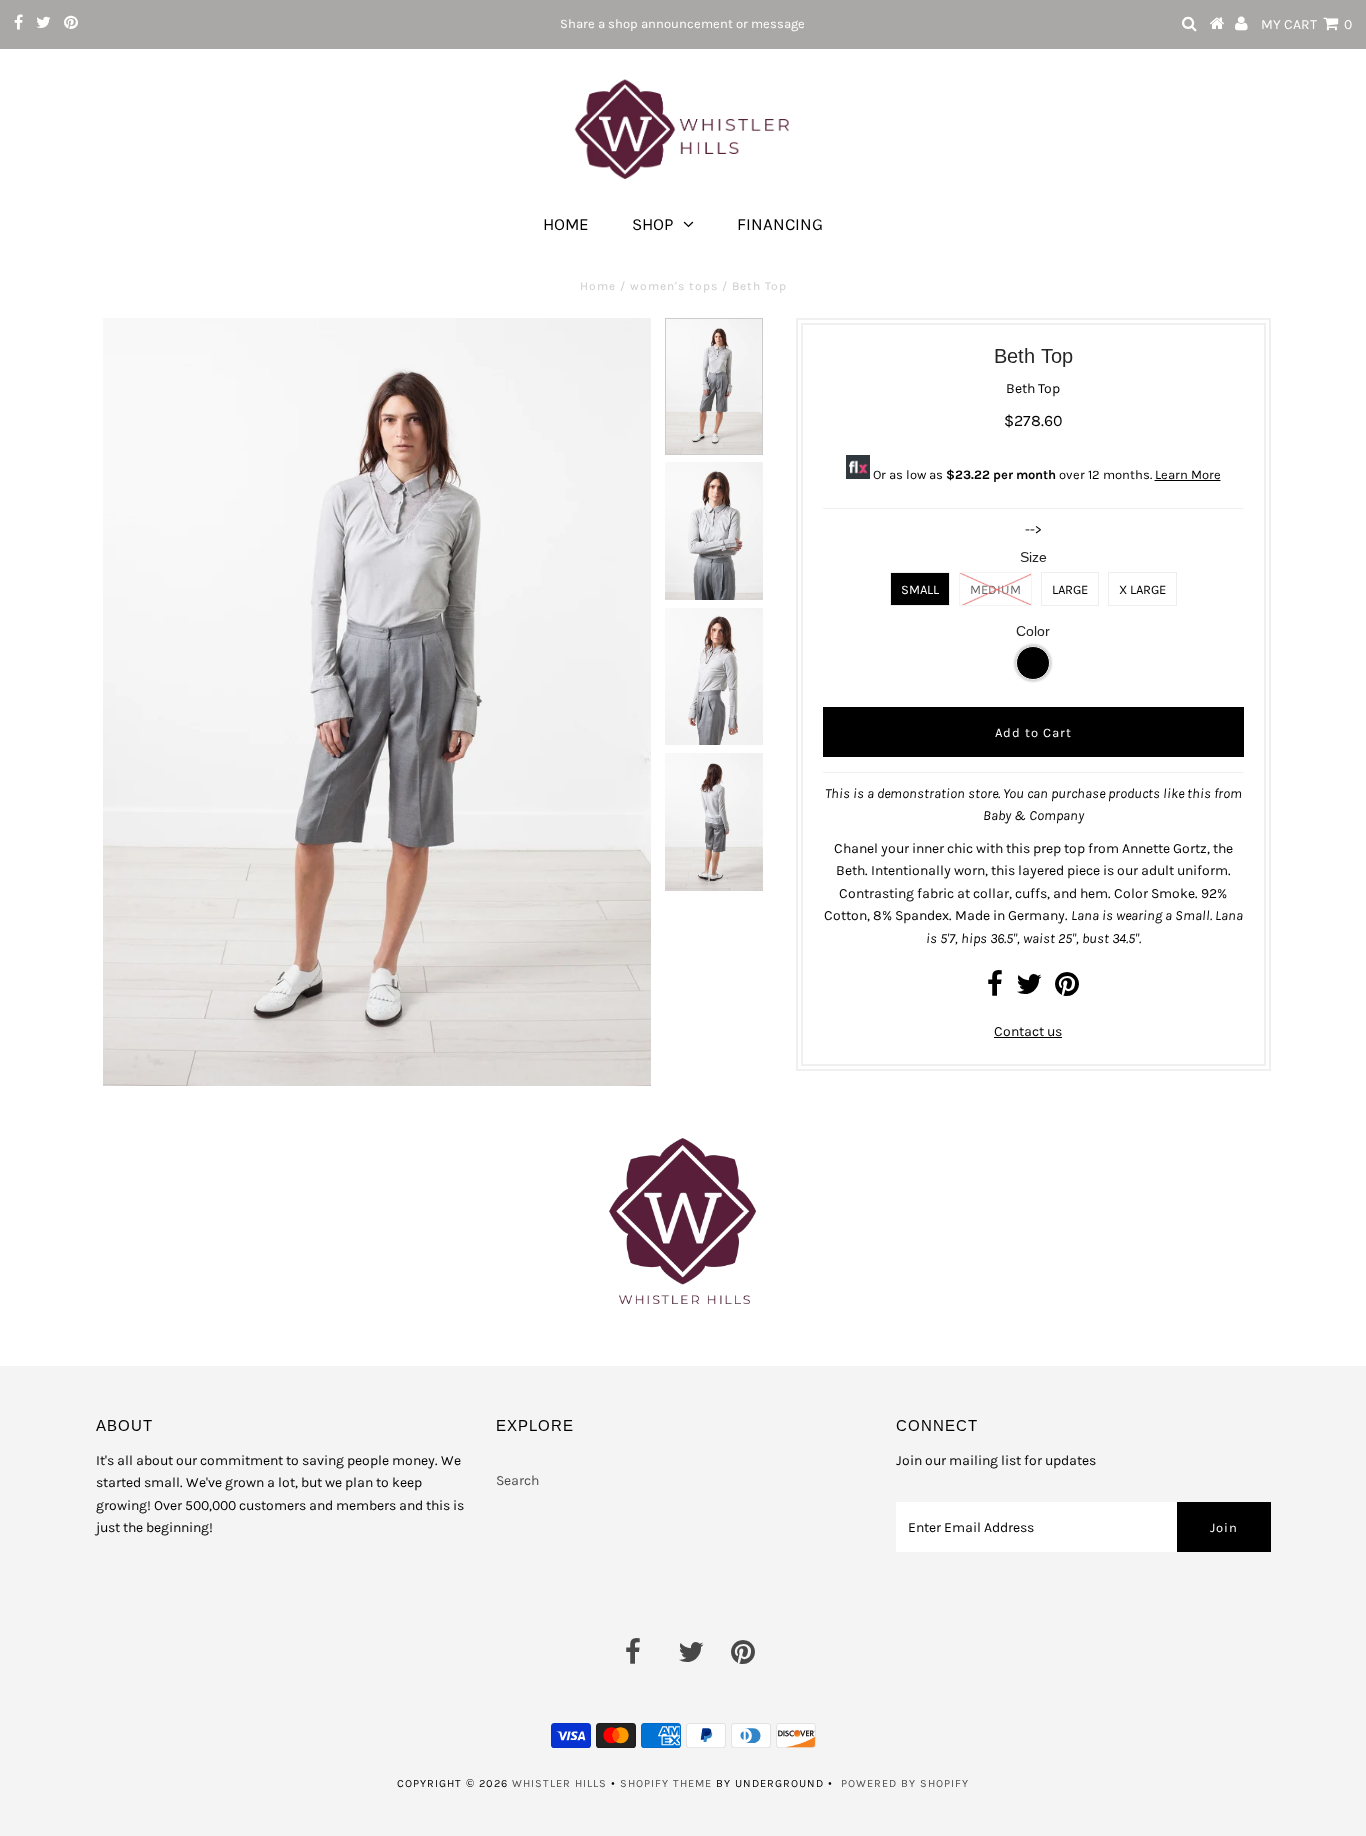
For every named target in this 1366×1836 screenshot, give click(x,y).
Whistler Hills (559, 1783)
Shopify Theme (666, 1783)
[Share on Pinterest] (1067, 989)
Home (566, 224)
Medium (995, 589)
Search (517, 1480)
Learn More (1188, 474)
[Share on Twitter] (1029, 989)
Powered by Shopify (905, 1783)
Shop (652, 224)
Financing (780, 224)
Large (1070, 589)
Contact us (1028, 1031)
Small (920, 589)
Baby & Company (1033, 815)
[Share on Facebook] (995, 989)
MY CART (1306, 24)
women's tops (674, 286)
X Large (1142, 589)
